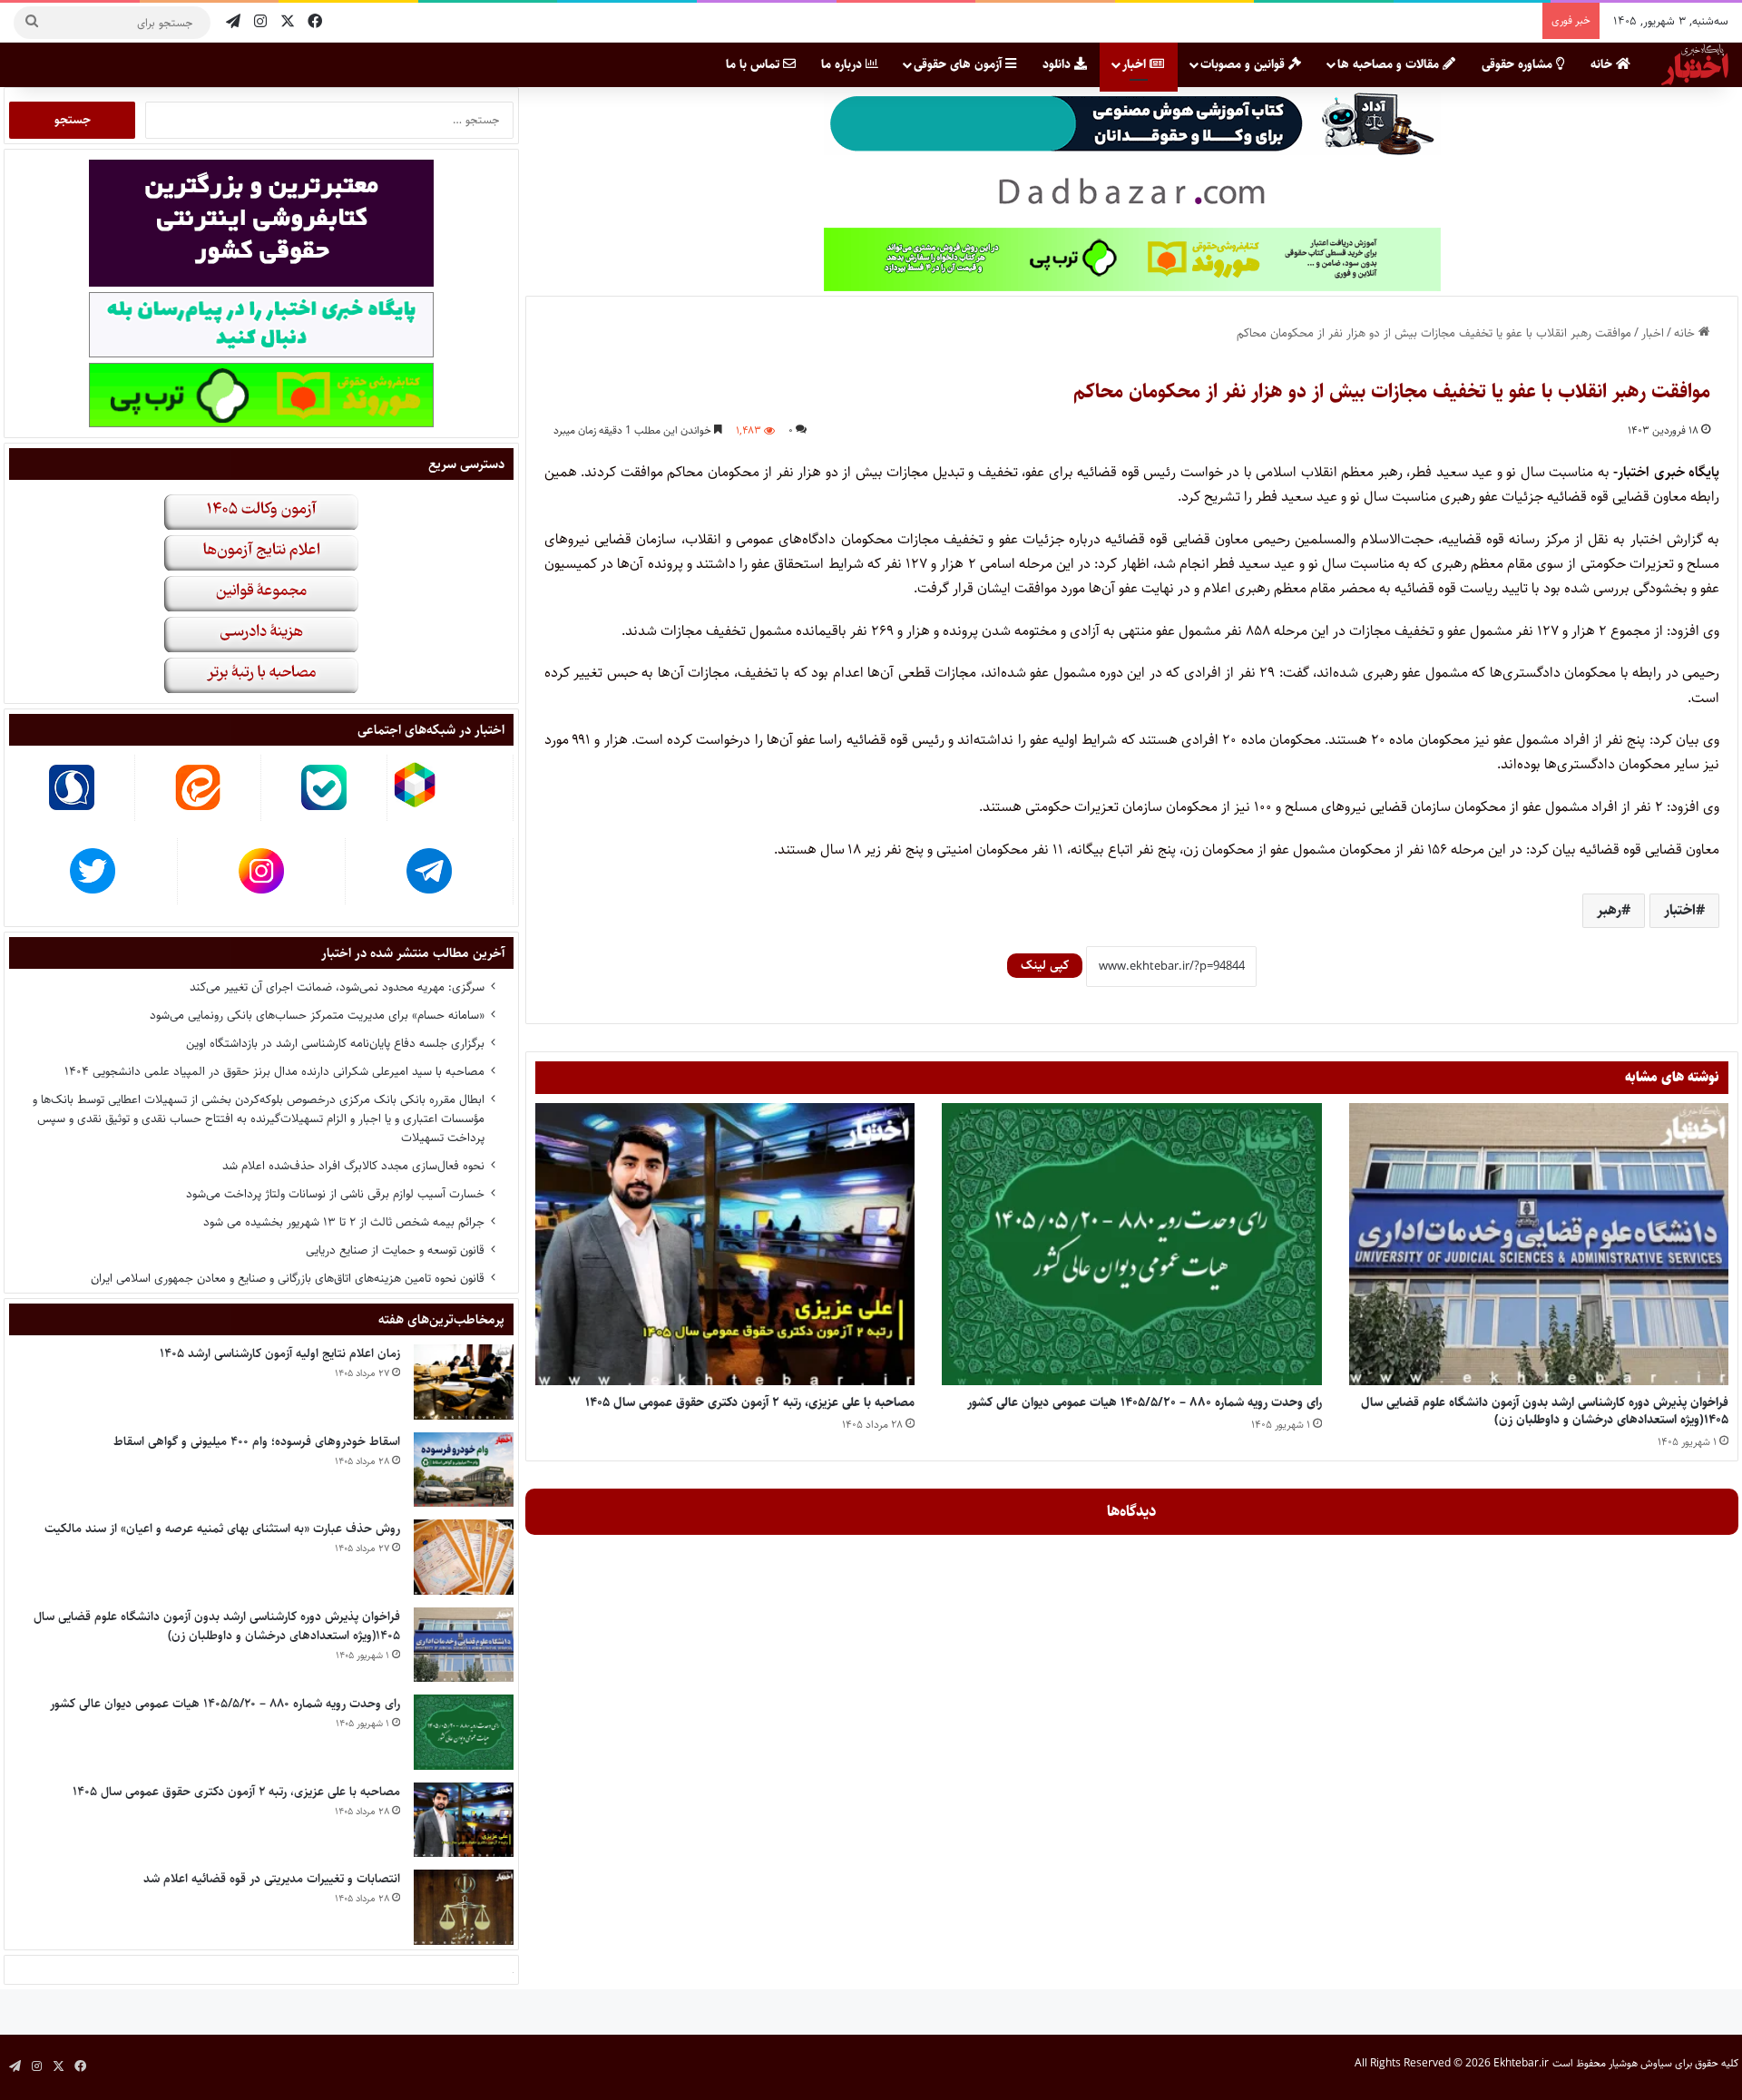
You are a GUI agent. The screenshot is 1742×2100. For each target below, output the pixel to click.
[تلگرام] (233, 22)
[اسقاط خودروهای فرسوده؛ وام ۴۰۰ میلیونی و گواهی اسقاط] (464, 1470)
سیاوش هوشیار (1640, 2063)
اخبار (1136, 64)
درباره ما (843, 64)
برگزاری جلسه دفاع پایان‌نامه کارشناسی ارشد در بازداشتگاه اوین (335, 1043)
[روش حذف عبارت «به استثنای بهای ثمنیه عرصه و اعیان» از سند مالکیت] (464, 1557)
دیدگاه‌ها (1132, 1511)
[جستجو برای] (32, 23)
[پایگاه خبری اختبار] (1695, 64)
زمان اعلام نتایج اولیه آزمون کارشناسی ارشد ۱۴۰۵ (280, 1353)
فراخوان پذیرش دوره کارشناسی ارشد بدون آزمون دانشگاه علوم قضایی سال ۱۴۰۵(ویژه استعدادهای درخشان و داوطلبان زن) (1545, 1411)
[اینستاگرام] (260, 22)
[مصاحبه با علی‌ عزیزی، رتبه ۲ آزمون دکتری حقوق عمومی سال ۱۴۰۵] (725, 1244)
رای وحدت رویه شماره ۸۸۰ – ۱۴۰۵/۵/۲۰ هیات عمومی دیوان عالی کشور (1145, 1402)
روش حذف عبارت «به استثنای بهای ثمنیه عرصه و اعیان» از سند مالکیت (222, 1529)
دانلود (1058, 64)
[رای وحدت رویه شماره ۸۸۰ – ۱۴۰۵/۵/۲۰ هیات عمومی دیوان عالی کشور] (1131, 1244)
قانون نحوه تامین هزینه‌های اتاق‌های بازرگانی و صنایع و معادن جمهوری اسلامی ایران (288, 1278)
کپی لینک (1045, 965)
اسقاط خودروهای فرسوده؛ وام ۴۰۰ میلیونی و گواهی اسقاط (257, 1441)
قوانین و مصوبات (1244, 64)
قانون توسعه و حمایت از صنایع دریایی (395, 1250)
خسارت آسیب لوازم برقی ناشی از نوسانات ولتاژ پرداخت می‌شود (335, 1194)
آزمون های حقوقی (959, 64)
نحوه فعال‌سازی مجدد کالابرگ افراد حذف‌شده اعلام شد (353, 1166)
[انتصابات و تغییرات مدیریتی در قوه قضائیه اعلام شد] (464, 1907)
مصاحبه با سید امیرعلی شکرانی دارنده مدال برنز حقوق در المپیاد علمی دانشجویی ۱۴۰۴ (274, 1071)
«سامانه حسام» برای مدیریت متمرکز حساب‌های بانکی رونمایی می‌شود (317, 1015)
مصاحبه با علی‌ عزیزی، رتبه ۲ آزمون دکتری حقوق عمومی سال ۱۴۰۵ (750, 1402)
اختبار (1680, 910)
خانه (1603, 64)
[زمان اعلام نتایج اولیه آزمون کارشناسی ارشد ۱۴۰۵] (464, 1382)
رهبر (1609, 910)
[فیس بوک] (315, 22)
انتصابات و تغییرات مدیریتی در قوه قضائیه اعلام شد (272, 1879)
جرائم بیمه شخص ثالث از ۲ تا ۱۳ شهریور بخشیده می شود (344, 1222)
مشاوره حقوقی (1519, 64)
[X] (288, 22)
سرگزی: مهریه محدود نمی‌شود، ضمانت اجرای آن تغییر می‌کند (337, 987)
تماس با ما (754, 64)
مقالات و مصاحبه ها (1390, 64)
